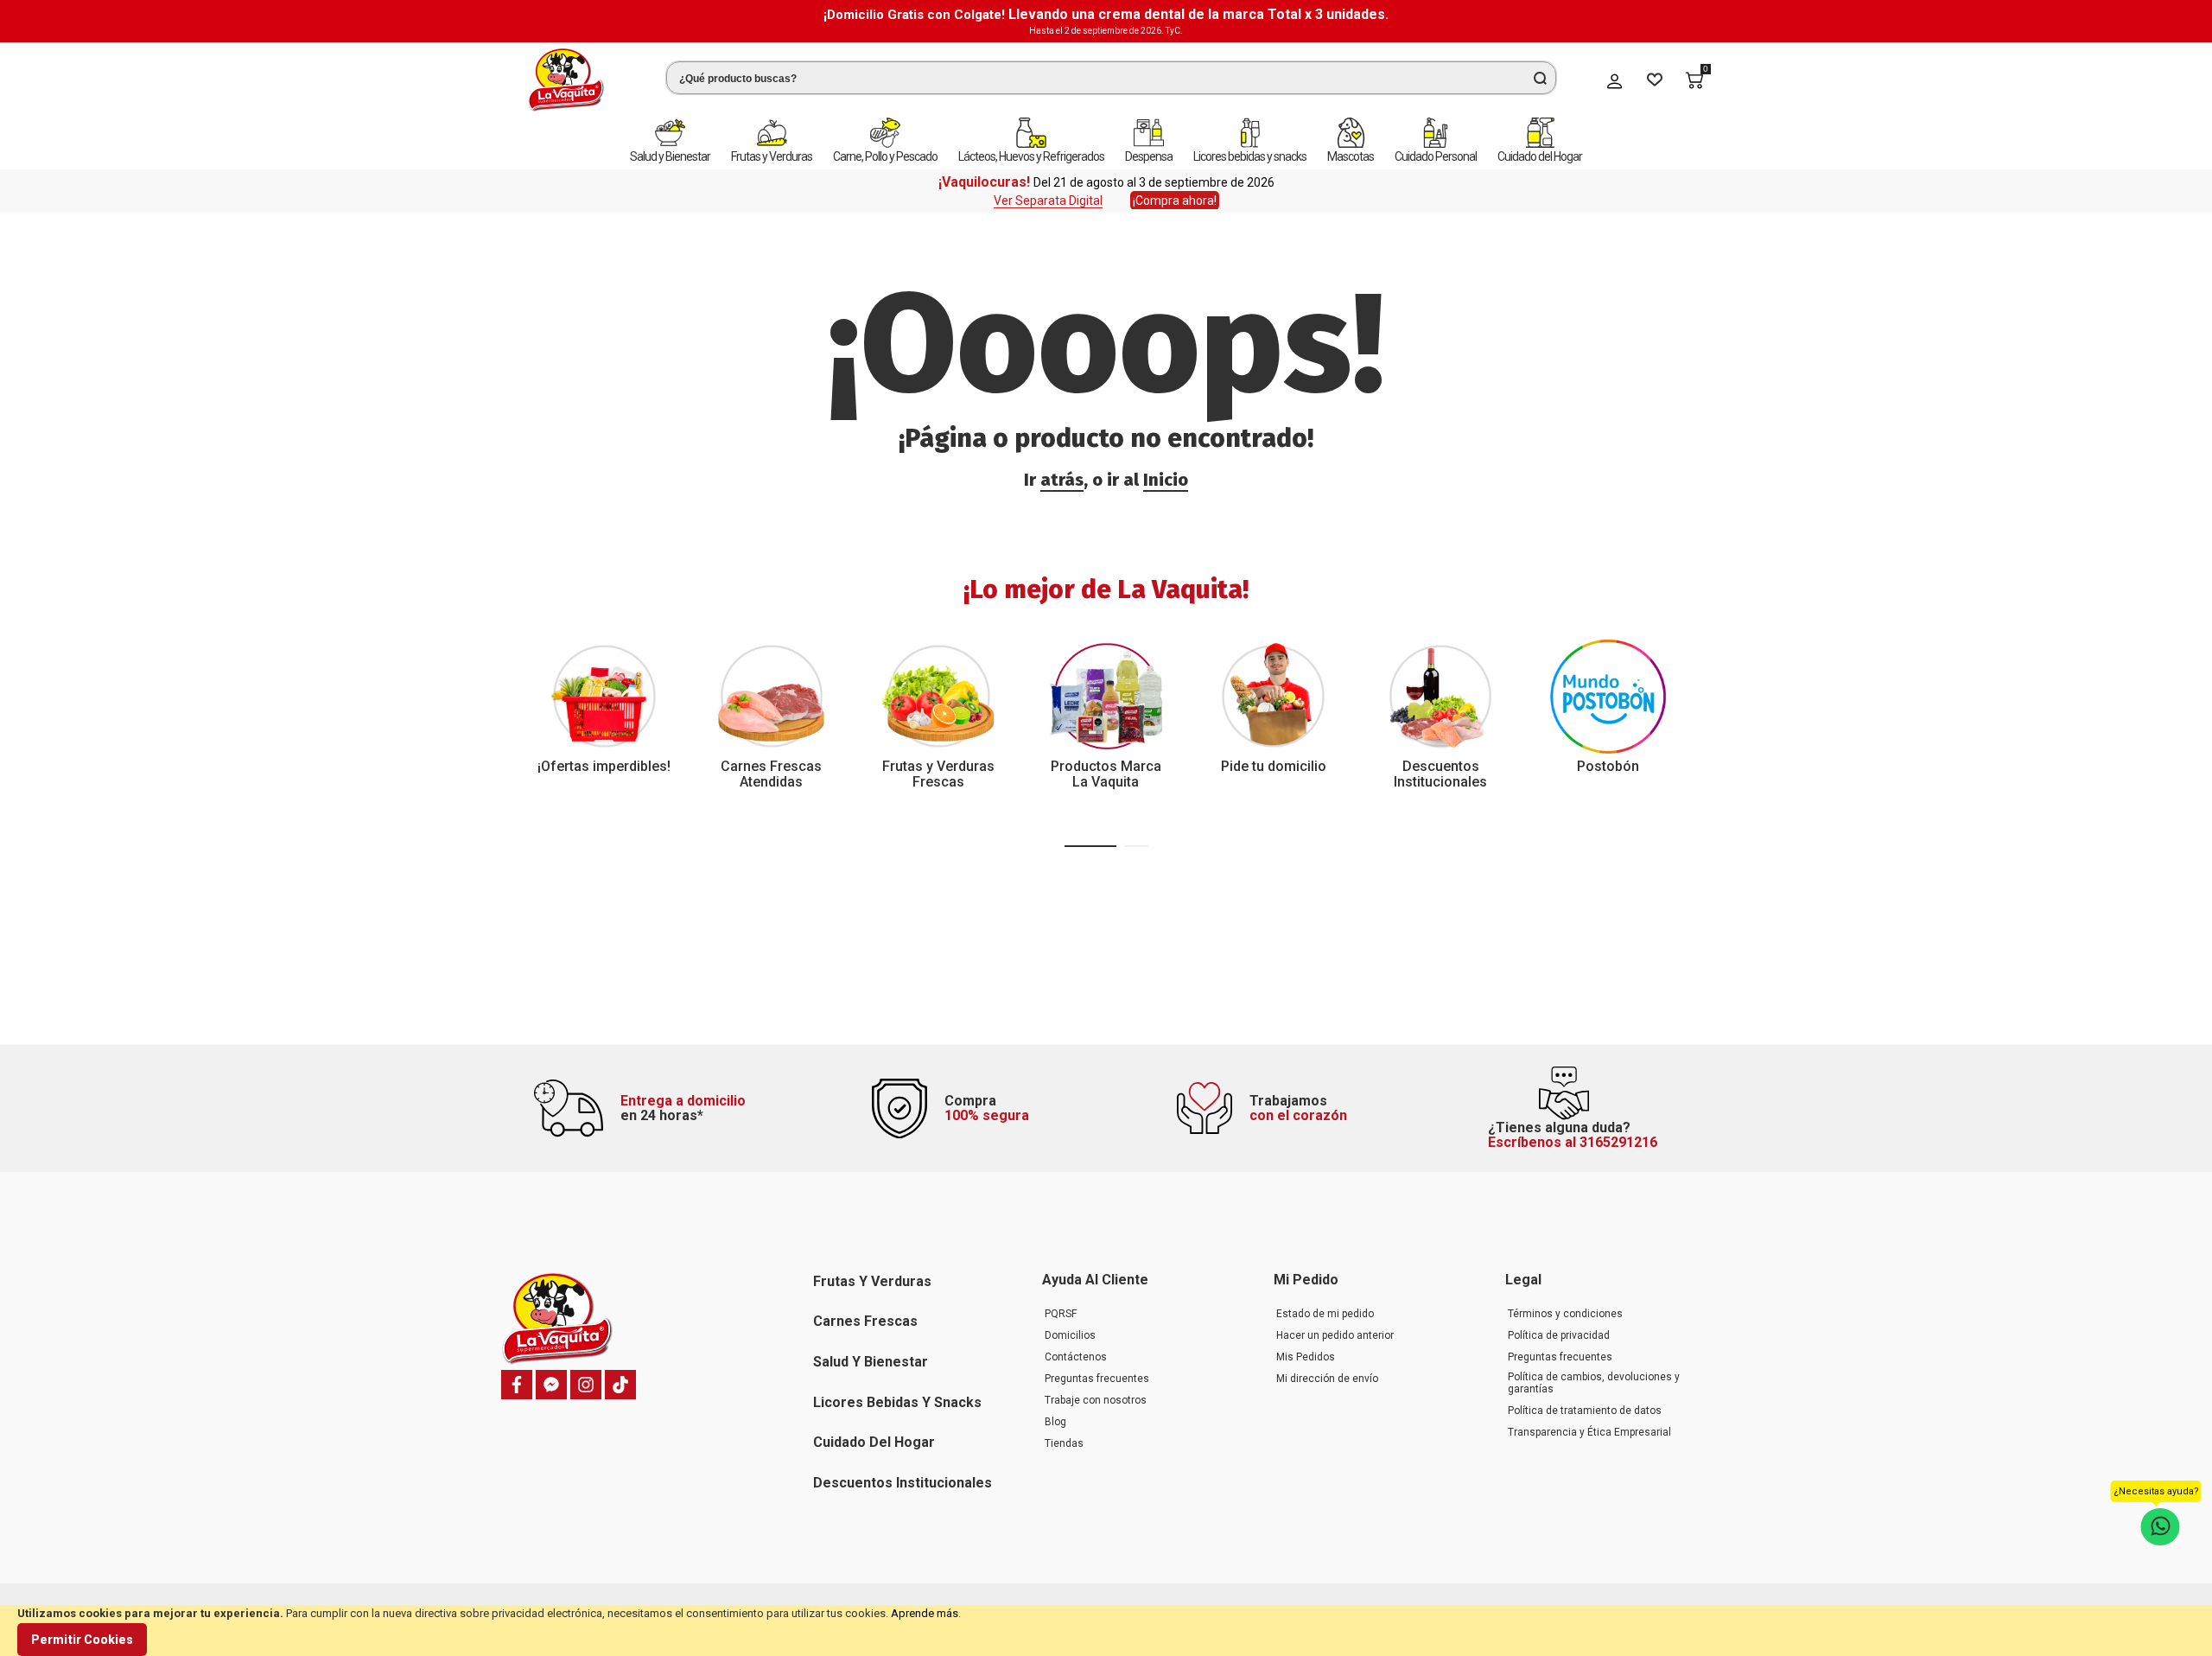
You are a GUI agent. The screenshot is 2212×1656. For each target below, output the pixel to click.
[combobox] (1111, 78)
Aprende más (925, 1613)
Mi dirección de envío (1327, 1379)
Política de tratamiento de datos (1585, 1411)
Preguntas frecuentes (1097, 1379)
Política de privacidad (1559, 1335)
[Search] (1540, 78)
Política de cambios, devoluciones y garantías (1594, 1383)
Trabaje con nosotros (1096, 1400)
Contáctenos (1076, 1357)
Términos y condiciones (1565, 1314)
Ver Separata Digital (1048, 201)
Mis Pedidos (1306, 1357)
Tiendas (1064, 1443)
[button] (1090, 846)
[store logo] (566, 80)
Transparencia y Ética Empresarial (1589, 1432)
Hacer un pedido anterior (1335, 1335)
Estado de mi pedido (1325, 1314)
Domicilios (1070, 1335)
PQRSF (1061, 1314)
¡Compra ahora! (1175, 201)
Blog (1055, 1422)
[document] (1106, 1631)
